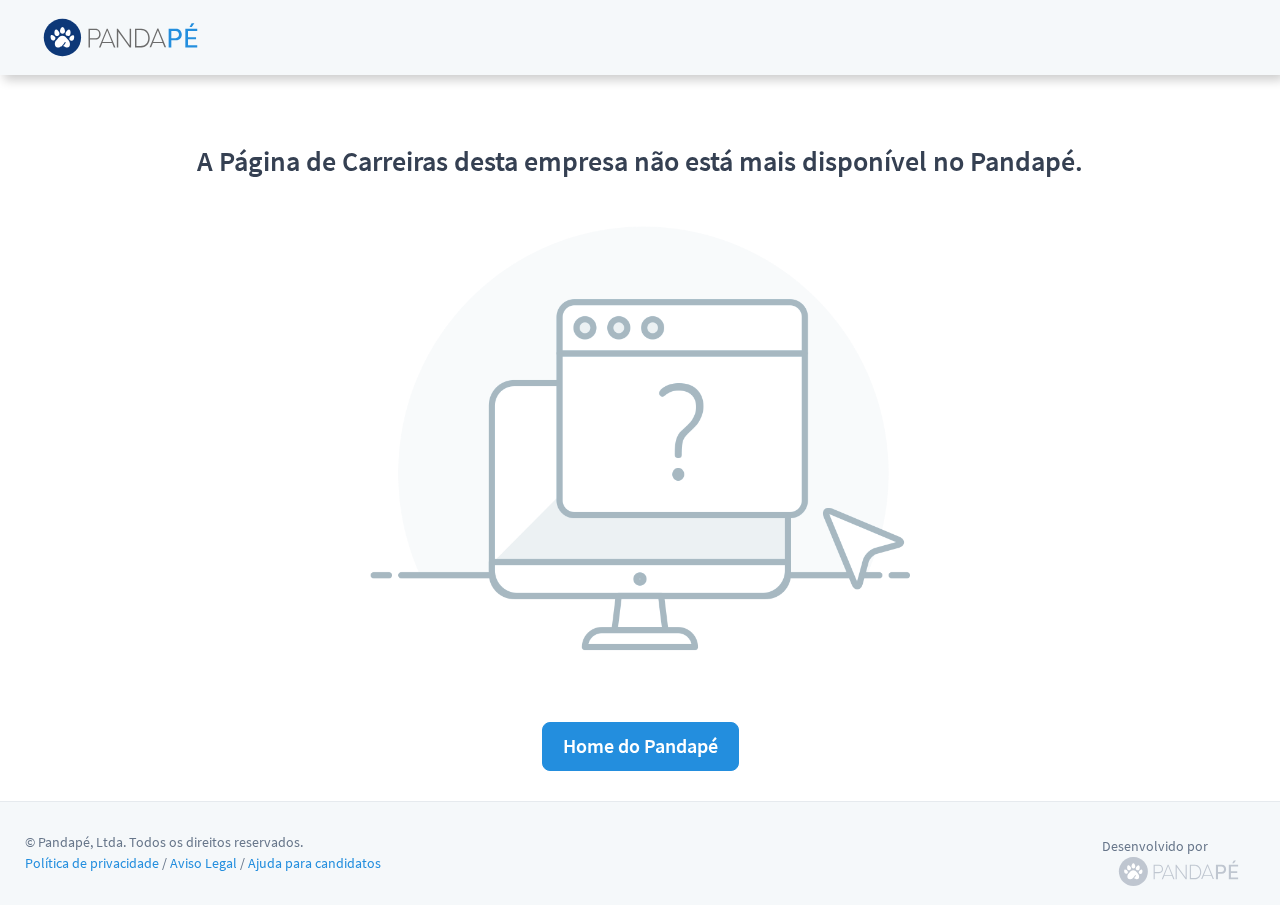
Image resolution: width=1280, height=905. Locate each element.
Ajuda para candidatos (314, 863)
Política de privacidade (92, 863)
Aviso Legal (203, 863)
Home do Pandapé (640, 745)
